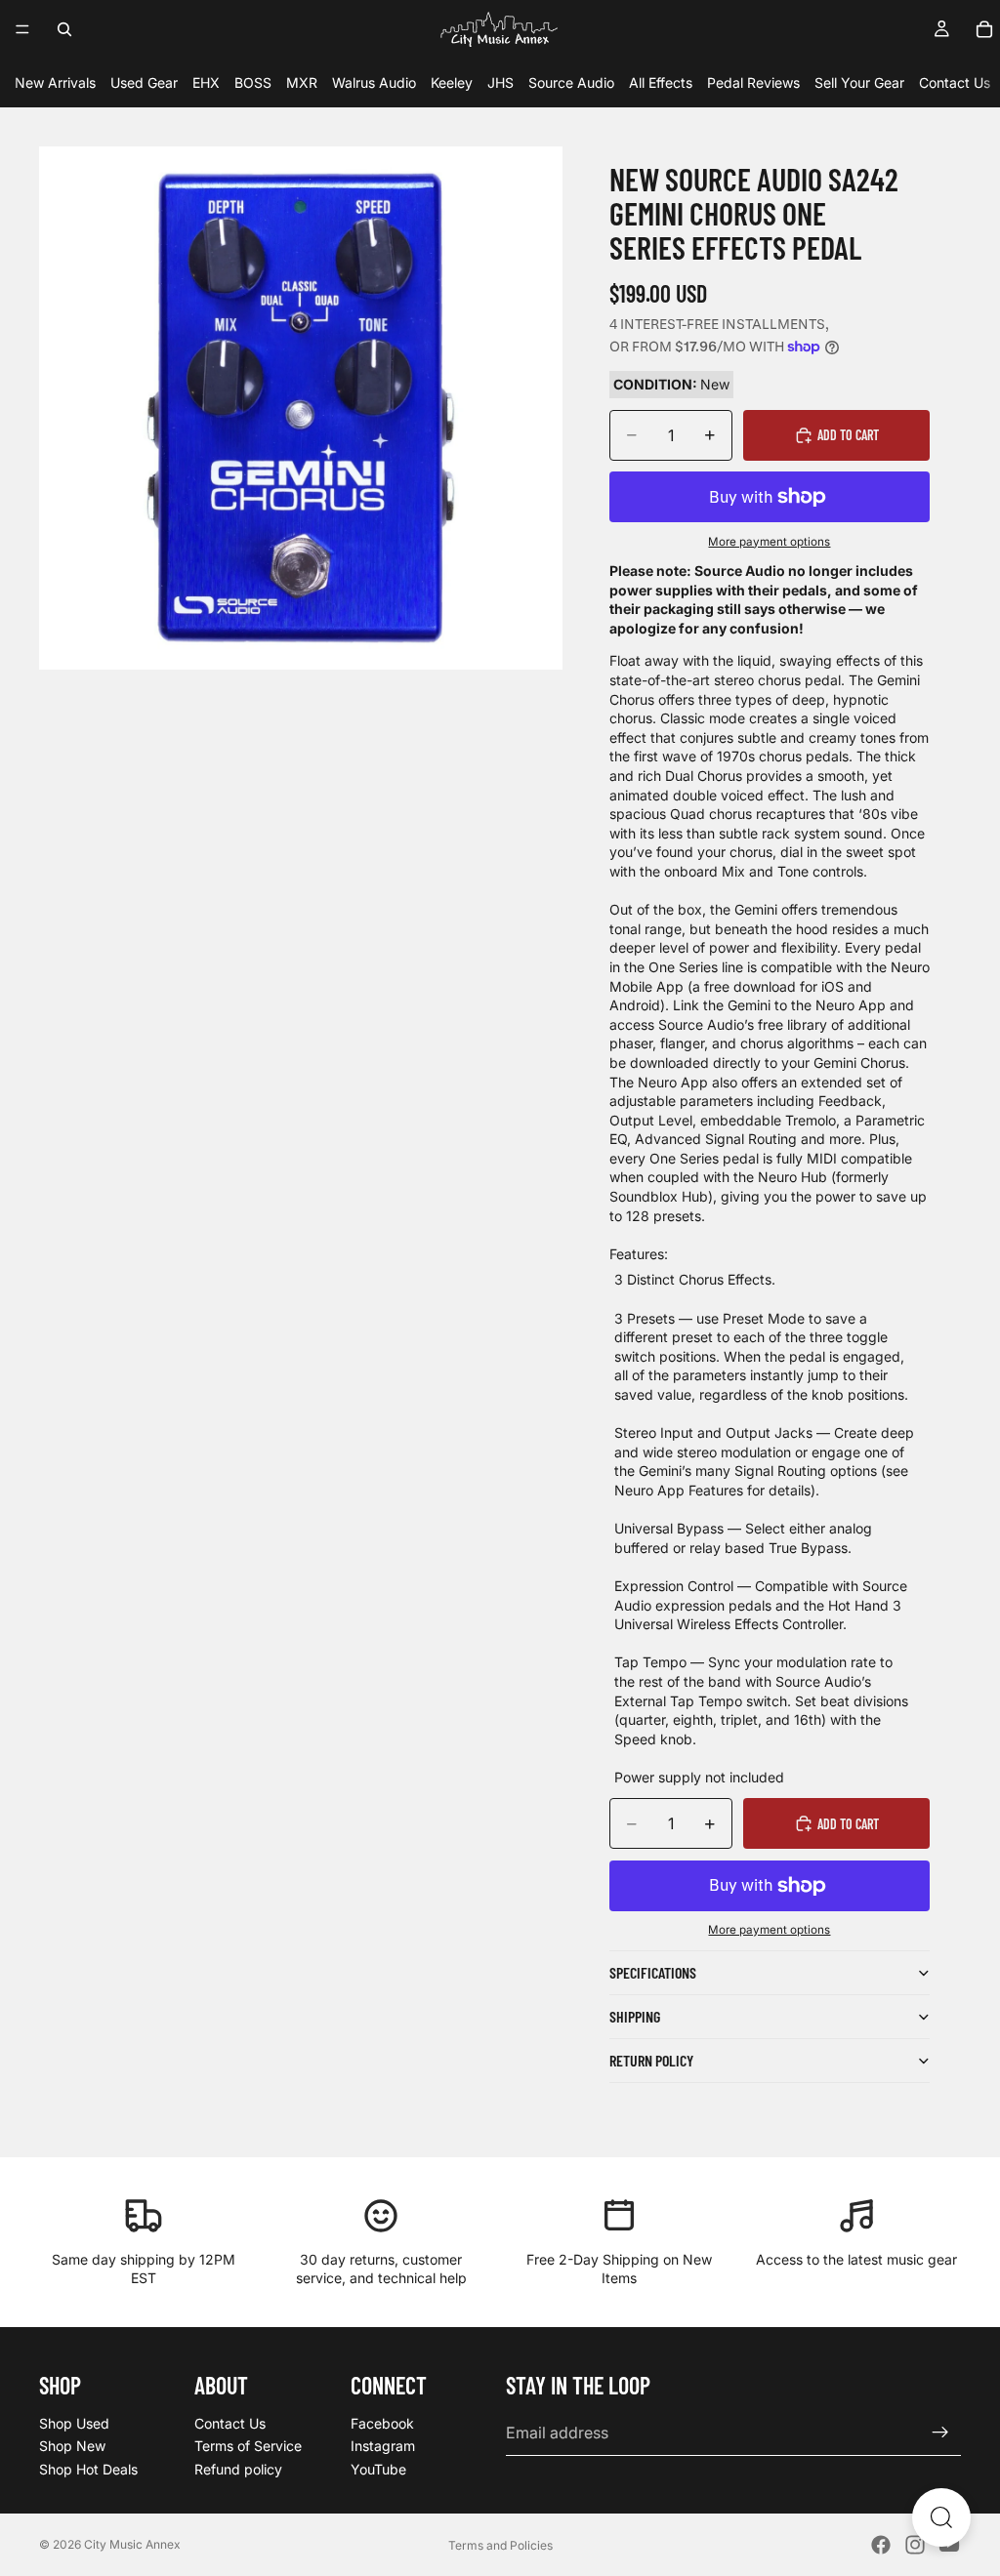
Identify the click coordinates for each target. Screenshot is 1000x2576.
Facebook (382, 2423)
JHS (500, 82)
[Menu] (22, 29)
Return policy (651, 2060)
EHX (206, 82)
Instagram (383, 2446)
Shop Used (74, 2423)
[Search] (64, 29)
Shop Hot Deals (88, 2469)
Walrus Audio (374, 82)
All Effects (661, 82)
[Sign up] (940, 2433)
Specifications (653, 1972)
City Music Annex (132, 2544)
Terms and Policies (500, 2545)
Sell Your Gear (859, 82)
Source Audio (571, 82)
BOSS (253, 82)
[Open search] (941, 2517)
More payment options (769, 542)
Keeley (452, 82)
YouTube (378, 2469)
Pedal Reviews (753, 82)
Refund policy (238, 2469)
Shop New (72, 2446)
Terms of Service (248, 2446)
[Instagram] (915, 2545)
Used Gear (144, 82)
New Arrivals (55, 82)
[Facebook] (881, 2545)
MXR (302, 82)
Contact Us (955, 82)
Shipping (635, 2016)
